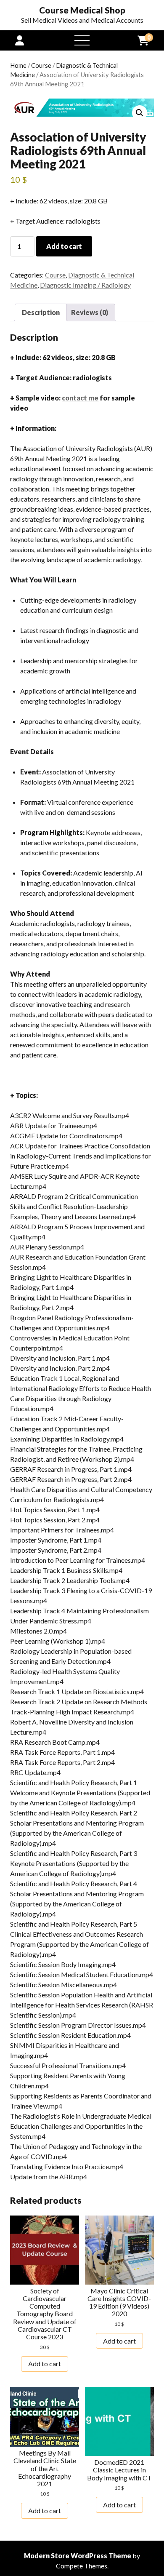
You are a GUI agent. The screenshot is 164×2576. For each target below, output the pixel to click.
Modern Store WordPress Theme (78, 2556)
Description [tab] (41, 312)
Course (41, 65)
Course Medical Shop (82, 10)
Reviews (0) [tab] (90, 312)
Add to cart (64, 246)
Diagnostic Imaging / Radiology (85, 285)
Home (18, 65)
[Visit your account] (20, 40)
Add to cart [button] (45, 2364)
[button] (140, 113)
